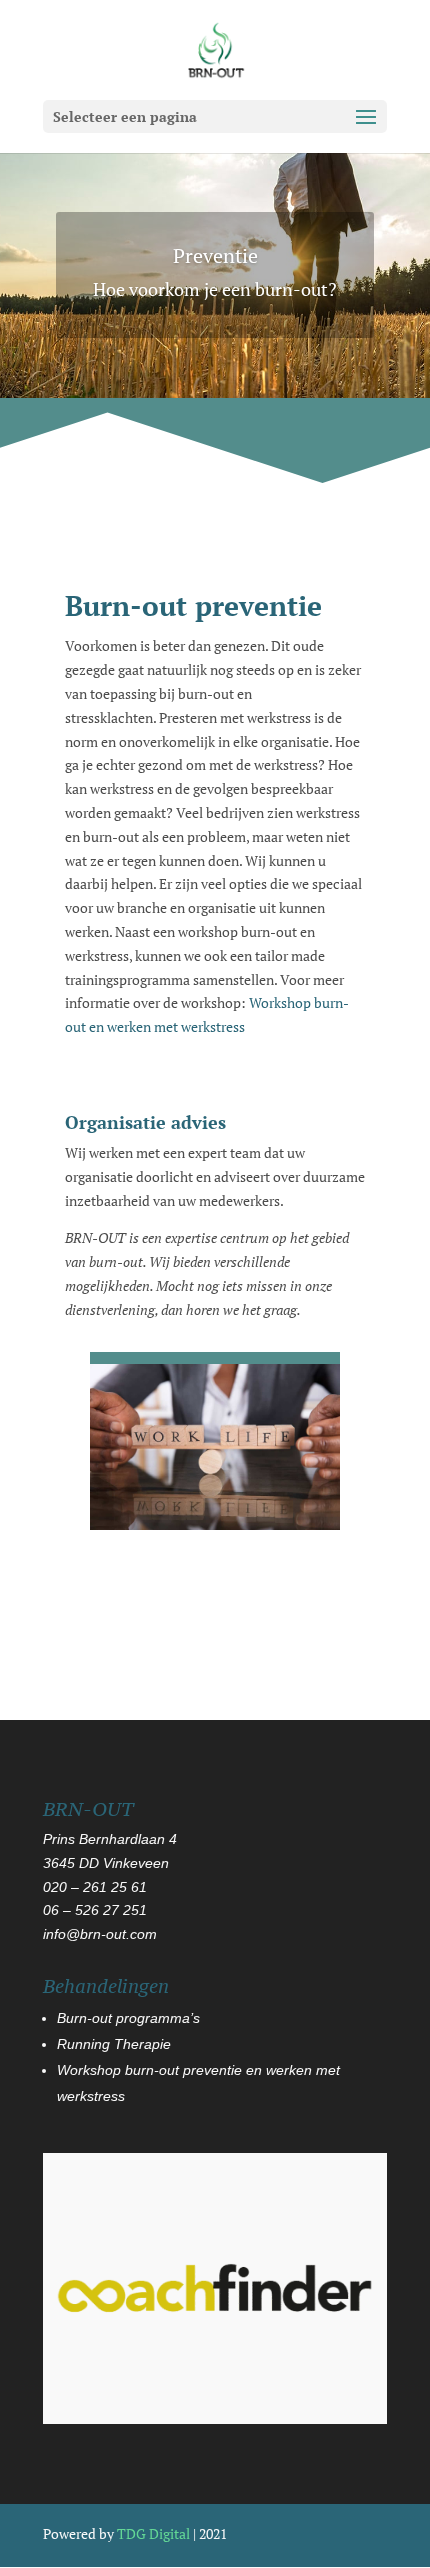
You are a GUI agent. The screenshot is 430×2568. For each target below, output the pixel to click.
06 (53, 1910)
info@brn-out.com (100, 1934)
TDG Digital (153, 2533)
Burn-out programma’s (128, 2018)
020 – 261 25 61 (95, 1887)
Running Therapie (114, 2044)
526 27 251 (109, 1910)
